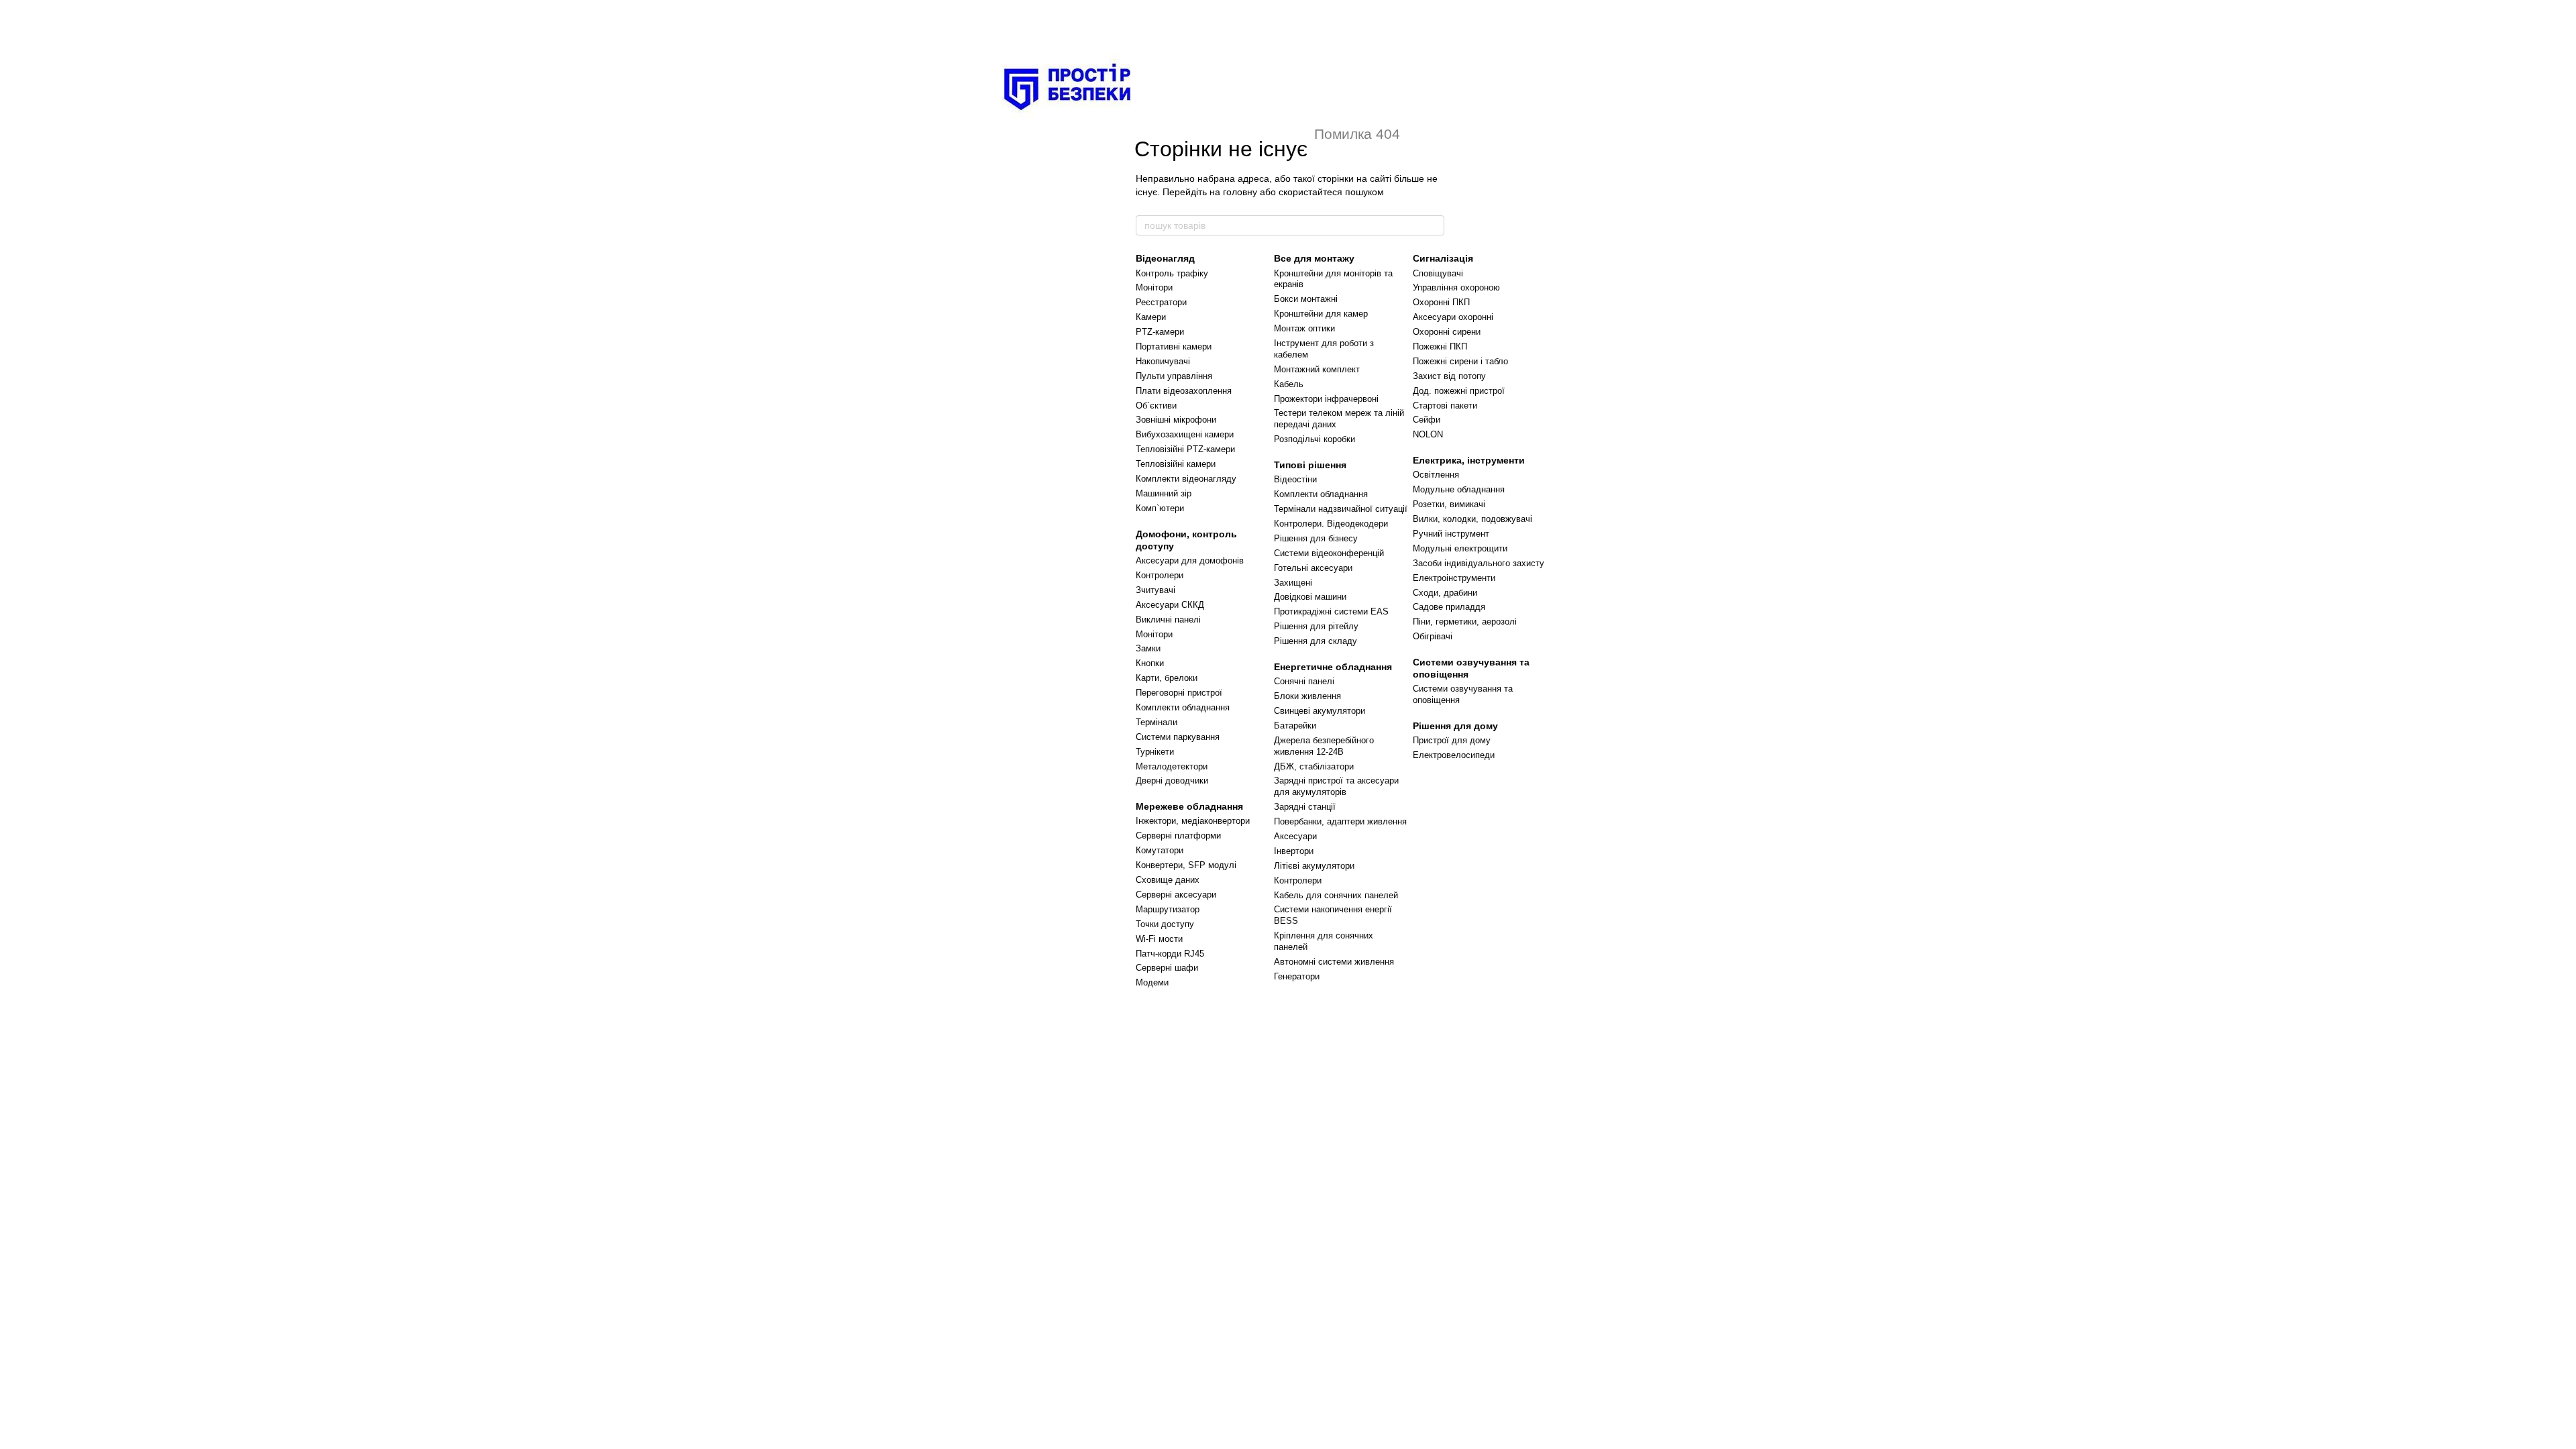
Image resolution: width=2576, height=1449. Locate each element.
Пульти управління (1174, 376)
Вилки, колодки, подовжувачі (1472, 519)
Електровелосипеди (1454, 755)
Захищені (1293, 583)
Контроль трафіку (1172, 273)
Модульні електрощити (1460, 548)
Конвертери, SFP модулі (1186, 865)
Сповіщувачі (1438, 273)
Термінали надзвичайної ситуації (1341, 509)
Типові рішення (1310, 465)
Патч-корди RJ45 (1170, 954)
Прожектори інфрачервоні (1326, 399)
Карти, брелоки (1167, 678)
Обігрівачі (1433, 636)
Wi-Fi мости (1159, 939)
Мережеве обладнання (1189, 806)
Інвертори (1294, 851)
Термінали (1157, 722)
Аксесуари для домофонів (1190, 560)
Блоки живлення (1307, 696)
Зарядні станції (1305, 807)
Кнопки (1150, 663)
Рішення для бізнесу (1316, 538)
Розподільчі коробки (1314, 439)
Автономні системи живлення (1334, 962)
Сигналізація (1443, 258)
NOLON (1428, 434)
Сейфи (1427, 420)
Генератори (1297, 976)
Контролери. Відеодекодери (1331, 524)
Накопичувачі (1163, 361)
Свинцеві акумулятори (1320, 711)
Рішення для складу (1316, 641)
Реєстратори (1161, 302)
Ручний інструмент (1451, 534)
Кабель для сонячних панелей (1336, 895)
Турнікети (1155, 752)
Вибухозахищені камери (1185, 434)
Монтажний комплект (1317, 369)
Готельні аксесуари (1313, 568)
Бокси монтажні (1306, 299)
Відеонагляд (1165, 258)
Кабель (1289, 384)
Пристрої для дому (1452, 740)
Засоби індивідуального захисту (1479, 563)
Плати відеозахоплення (1184, 391)
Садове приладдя (1449, 607)
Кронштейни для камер (1321, 314)
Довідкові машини (1310, 597)
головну (1240, 192)
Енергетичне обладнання (1333, 667)
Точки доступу (1165, 924)
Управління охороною (1456, 287)
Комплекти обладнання (1183, 707)
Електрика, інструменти (1469, 460)
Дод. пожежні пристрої (1459, 391)
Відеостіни (1295, 479)
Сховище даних (1168, 880)
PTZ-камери (1160, 332)
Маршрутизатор (1168, 909)
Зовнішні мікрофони (1176, 420)
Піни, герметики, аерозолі (1465, 622)
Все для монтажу (1314, 258)
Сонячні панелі (1304, 681)
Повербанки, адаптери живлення (1340, 821)
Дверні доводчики (1172, 781)
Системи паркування (1178, 737)
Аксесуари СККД (1170, 605)
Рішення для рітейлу (1316, 626)
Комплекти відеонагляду (1186, 479)
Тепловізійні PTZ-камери (1185, 449)
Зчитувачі (1156, 590)
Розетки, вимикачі (1449, 504)
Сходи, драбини (1445, 593)
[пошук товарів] (1434, 225)
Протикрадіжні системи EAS (1331, 611)
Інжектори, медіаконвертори (1193, 821)
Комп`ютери (1160, 508)
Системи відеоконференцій (1329, 553)
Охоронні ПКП (1441, 302)
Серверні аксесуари (1176, 895)
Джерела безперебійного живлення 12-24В (1324, 746)
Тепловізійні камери (1176, 464)
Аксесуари (1295, 836)
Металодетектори (1172, 766)
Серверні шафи (1167, 968)
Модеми (1152, 982)
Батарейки (1295, 726)
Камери (1151, 317)
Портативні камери (1174, 346)
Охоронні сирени (1447, 332)
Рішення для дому (1455, 726)
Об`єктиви (1156, 406)
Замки (1148, 648)
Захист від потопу (1449, 376)
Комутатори (1160, 850)
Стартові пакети (1445, 406)
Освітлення (1436, 475)
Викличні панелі (1168, 620)
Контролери (1160, 575)
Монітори (1154, 287)
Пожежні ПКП (1440, 346)
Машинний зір (1164, 493)
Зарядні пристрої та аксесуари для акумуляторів (1336, 786)
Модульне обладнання (1459, 489)
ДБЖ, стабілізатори (1314, 766)
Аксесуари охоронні (1453, 317)
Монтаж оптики (1304, 328)
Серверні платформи (1178, 836)
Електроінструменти (1454, 578)
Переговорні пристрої (1179, 693)
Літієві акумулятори (1314, 866)
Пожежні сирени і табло (1460, 361)
